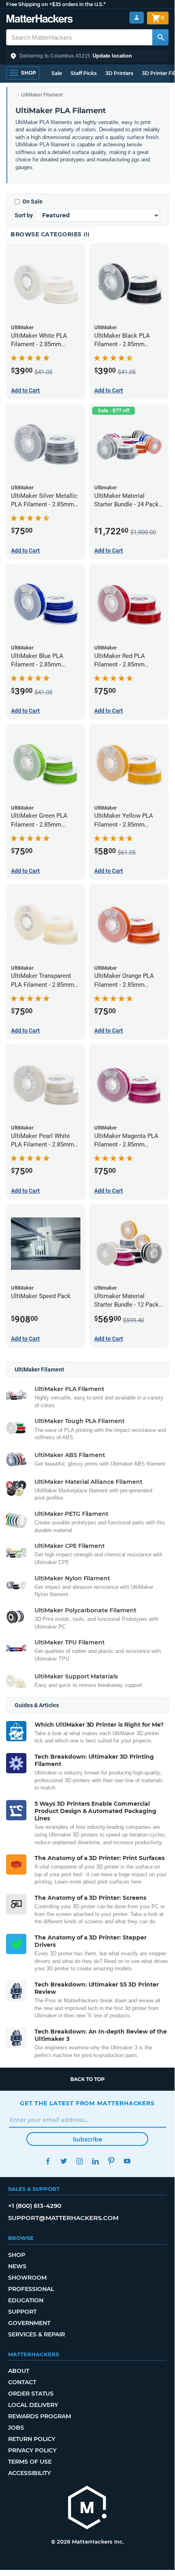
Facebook (48, 2161)
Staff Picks (84, 73)
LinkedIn (95, 2161)
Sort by (24, 215)
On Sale (32, 201)
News (17, 2266)
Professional (31, 2289)
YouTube (127, 2161)
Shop (17, 2255)
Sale (57, 73)
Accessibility (29, 2473)
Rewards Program (40, 2416)
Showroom (27, 2278)
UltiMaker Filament (42, 95)
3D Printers (119, 73)
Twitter (64, 2161)
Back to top (87, 2079)
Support (22, 2312)
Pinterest (111, 2161)
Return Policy (32, 2439)
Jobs (16, 2428)
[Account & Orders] (137, 18)
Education (26, 2300)
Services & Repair (37, 2334)
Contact (22, 2382)
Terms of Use (30, 2462)
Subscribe (87, 2139)
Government (29, 2323)
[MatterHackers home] (40, 20)
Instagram (79, 2161)
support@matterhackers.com (63, 2218)
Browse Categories (47, 234)
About (19, 2371)
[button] (87, 56)
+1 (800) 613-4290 (35, 2206)
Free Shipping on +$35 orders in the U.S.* (56, 4)
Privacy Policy (32, 2450)
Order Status (31, 2394)
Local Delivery (33, 2405)
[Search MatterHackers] (160, 37)
